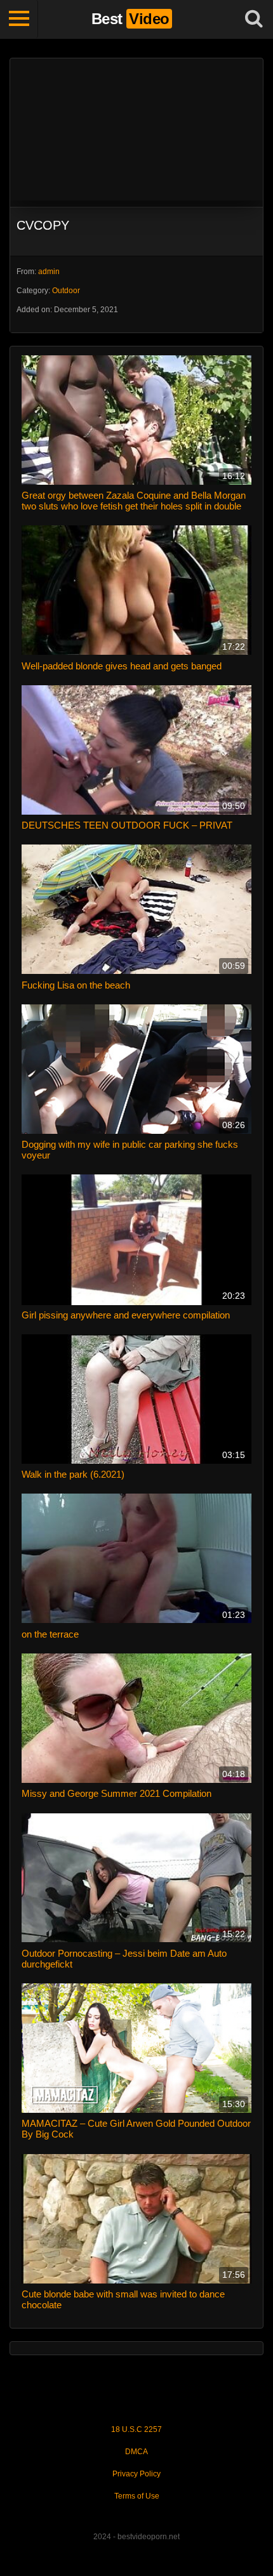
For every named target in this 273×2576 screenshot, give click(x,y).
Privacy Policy (136, 2474)
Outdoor (66, 291)
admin (49, 272)
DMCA (136, 2452)
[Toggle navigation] (19, 19)
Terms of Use (137, 2496)
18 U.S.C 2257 (136, 2429)
